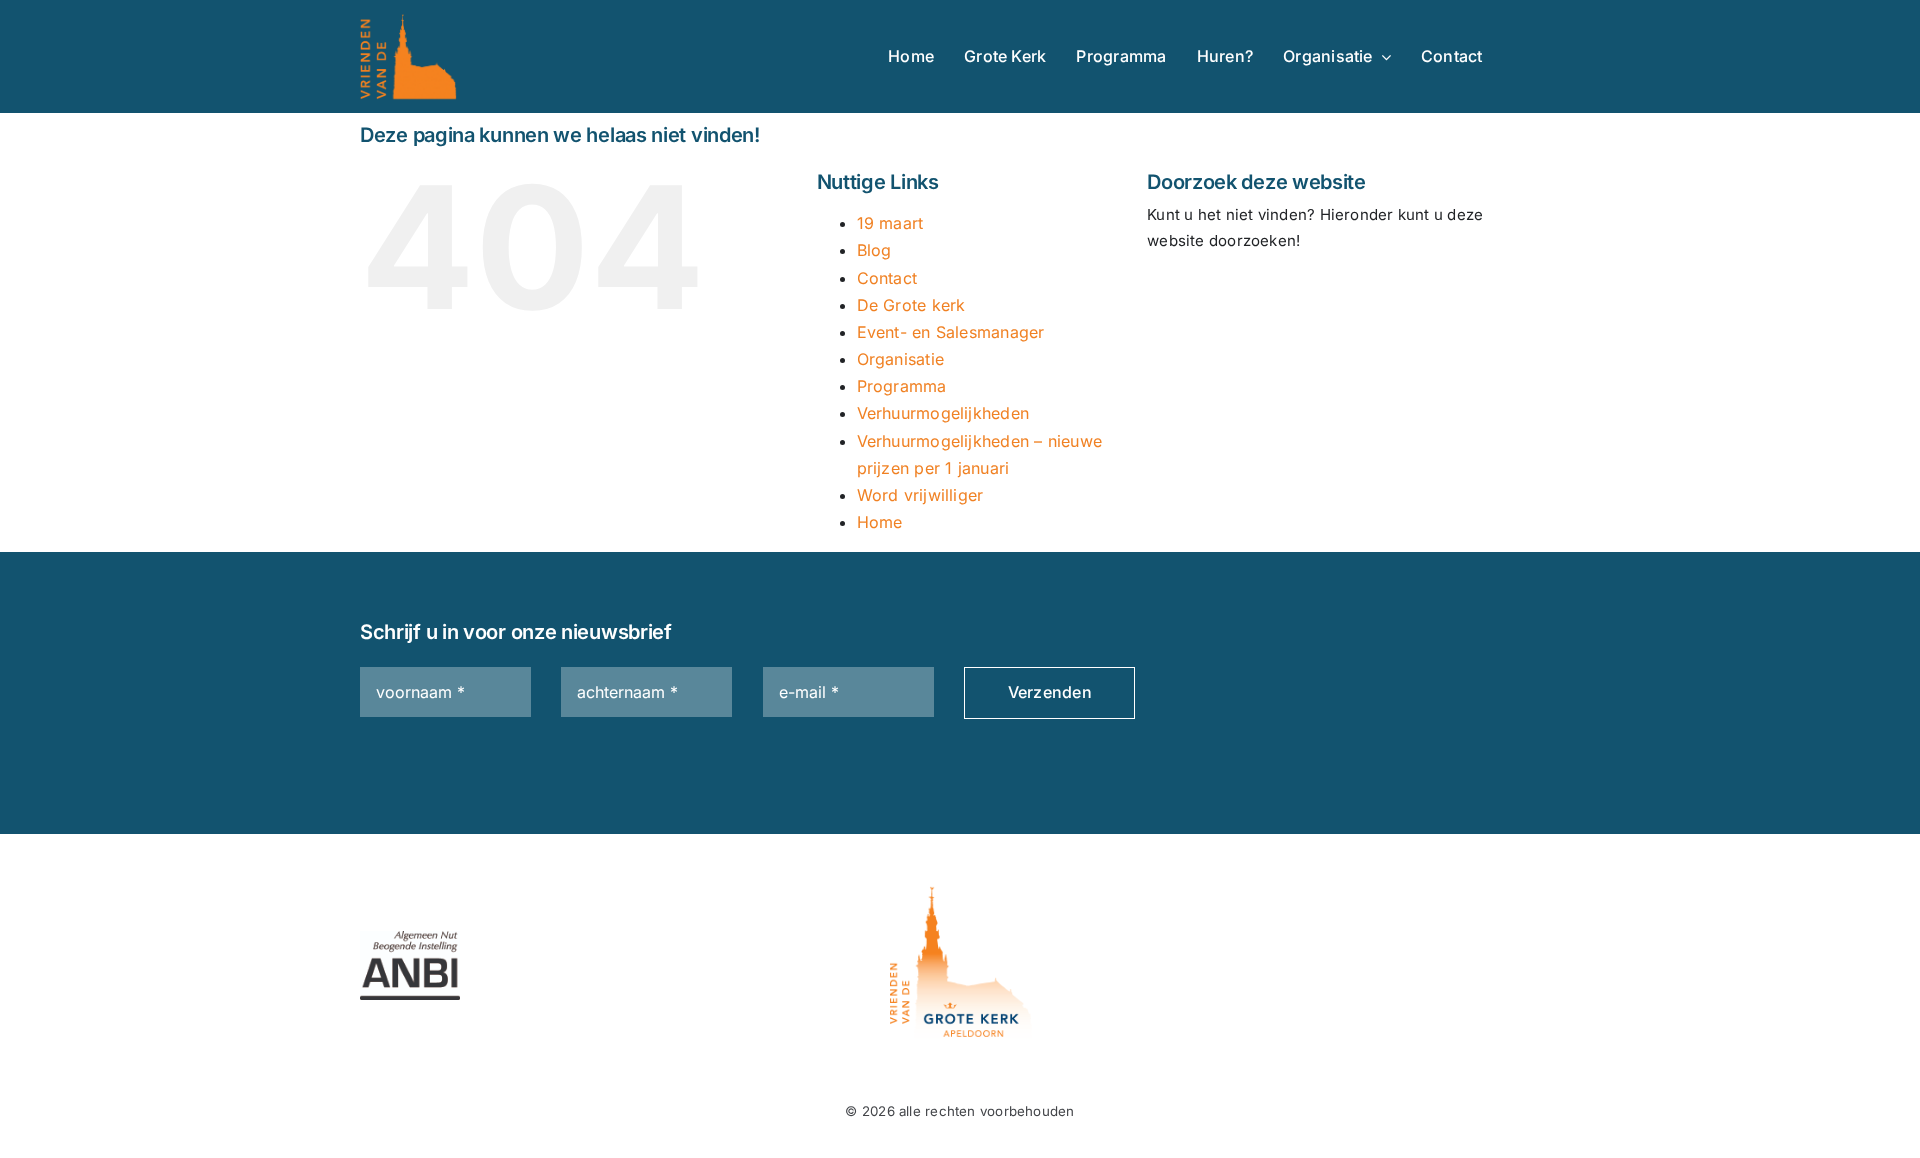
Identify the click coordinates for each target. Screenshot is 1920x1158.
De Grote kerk (911, 305)
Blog (874, 250)
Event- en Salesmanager (951, 332)
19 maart (890, 223)
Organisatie (900, 359)
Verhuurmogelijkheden (943, 413)
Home (880, 522)
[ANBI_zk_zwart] (410, 938)
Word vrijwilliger (920, 495)
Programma (902, 386)
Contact (887, 278)
